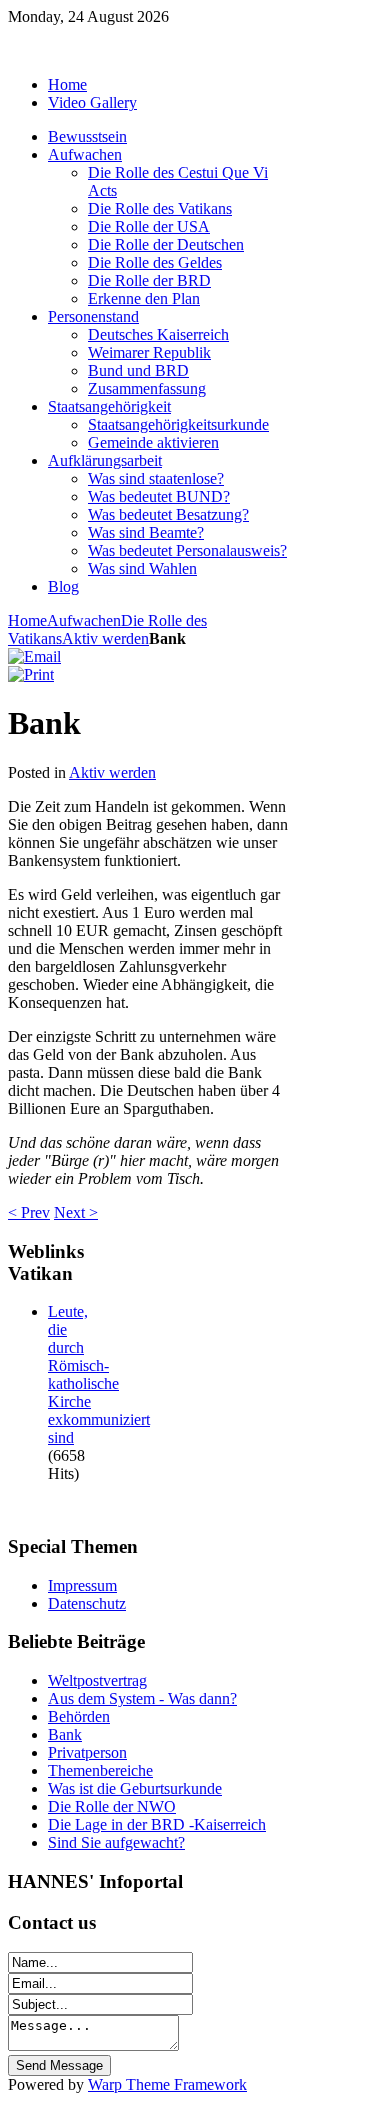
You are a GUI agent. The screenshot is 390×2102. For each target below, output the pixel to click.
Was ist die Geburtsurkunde (135, 1788)
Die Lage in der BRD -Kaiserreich (157, 1824)
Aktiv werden (105, 638)
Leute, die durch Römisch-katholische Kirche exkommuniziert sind (99, 1374)
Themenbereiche (100, 1770)
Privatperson (87, 1752)
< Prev (29, 1212)
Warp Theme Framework (167, 2084)
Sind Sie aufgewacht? (116, 1842)
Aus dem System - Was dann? (142, 1698)
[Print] (31, 674)
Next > (76, 1212)
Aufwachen (84, 620)
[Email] (34, 656)
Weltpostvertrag (97, 1680)
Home (27, 620)
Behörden (79, 1716)
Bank (65, 1734)
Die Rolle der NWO (112, 1806)
